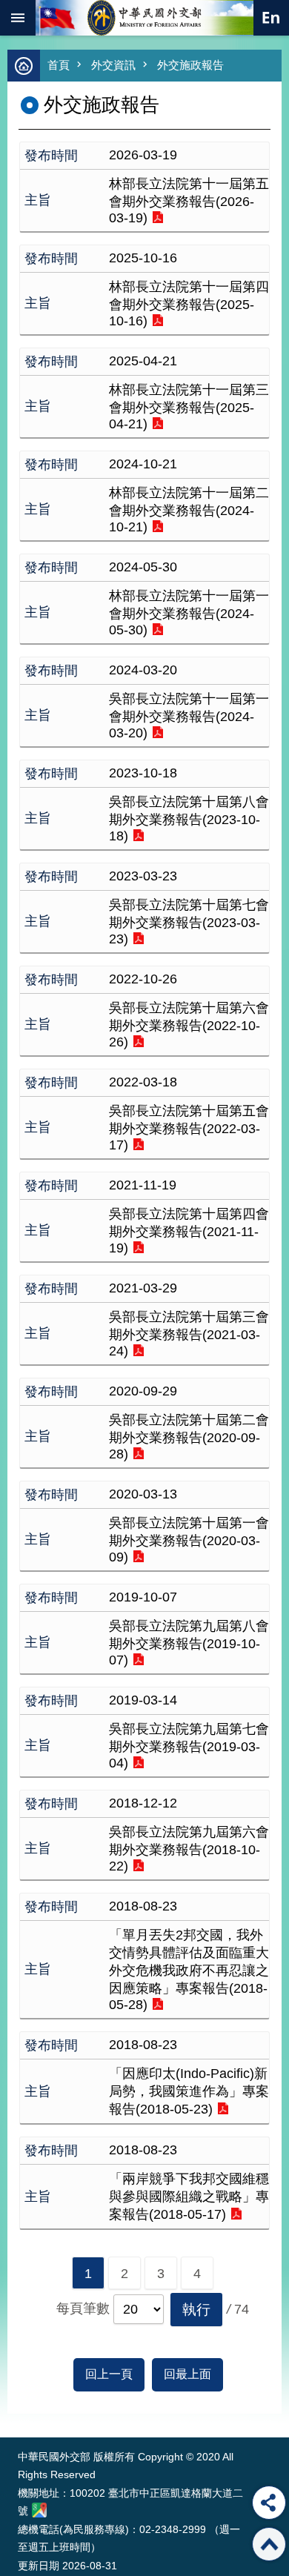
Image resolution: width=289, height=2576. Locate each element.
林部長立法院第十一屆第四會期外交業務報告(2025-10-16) (189, 304)
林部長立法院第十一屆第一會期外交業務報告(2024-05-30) (189, 613)
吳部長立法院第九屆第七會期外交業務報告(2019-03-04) (189, 1746)
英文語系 (271, 18)
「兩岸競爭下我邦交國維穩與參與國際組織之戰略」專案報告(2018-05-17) (189, 2197)
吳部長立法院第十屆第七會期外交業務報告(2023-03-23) (189, 922)
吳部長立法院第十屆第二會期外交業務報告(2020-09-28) (189, 1437)
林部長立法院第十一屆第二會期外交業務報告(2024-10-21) (189, 510)
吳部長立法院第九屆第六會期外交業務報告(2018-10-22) (189, 1849)
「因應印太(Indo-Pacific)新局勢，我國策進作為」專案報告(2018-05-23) (189, 2091)
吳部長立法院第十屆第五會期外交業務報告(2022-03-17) (189, 1128)
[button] (196, 2310)
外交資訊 (113, 65)
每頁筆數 (83, 2308)
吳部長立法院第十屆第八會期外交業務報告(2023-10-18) (189, 819)
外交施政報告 (190, 65)
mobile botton (18, 18)
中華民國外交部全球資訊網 (144, 18)
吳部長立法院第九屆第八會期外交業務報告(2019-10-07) (189, 1643)
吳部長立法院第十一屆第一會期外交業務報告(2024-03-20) (189, 716)
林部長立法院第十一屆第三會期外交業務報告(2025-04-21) (189, 407)
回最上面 (187, 2374)
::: (21, 2410)
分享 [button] (269, 2503)
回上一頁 (109, 2374)
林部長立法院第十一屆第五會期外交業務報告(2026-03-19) (189, 201)
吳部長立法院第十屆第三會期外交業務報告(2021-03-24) (189, 1334)
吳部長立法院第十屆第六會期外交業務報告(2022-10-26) (189, 1025)
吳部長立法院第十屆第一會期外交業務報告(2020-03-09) (189, 1540)
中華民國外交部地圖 (39, 2510)
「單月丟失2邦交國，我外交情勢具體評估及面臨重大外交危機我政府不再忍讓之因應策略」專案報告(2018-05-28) (189, 1970)
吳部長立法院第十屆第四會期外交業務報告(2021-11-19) (189, 1231)
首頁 (59, 65)
